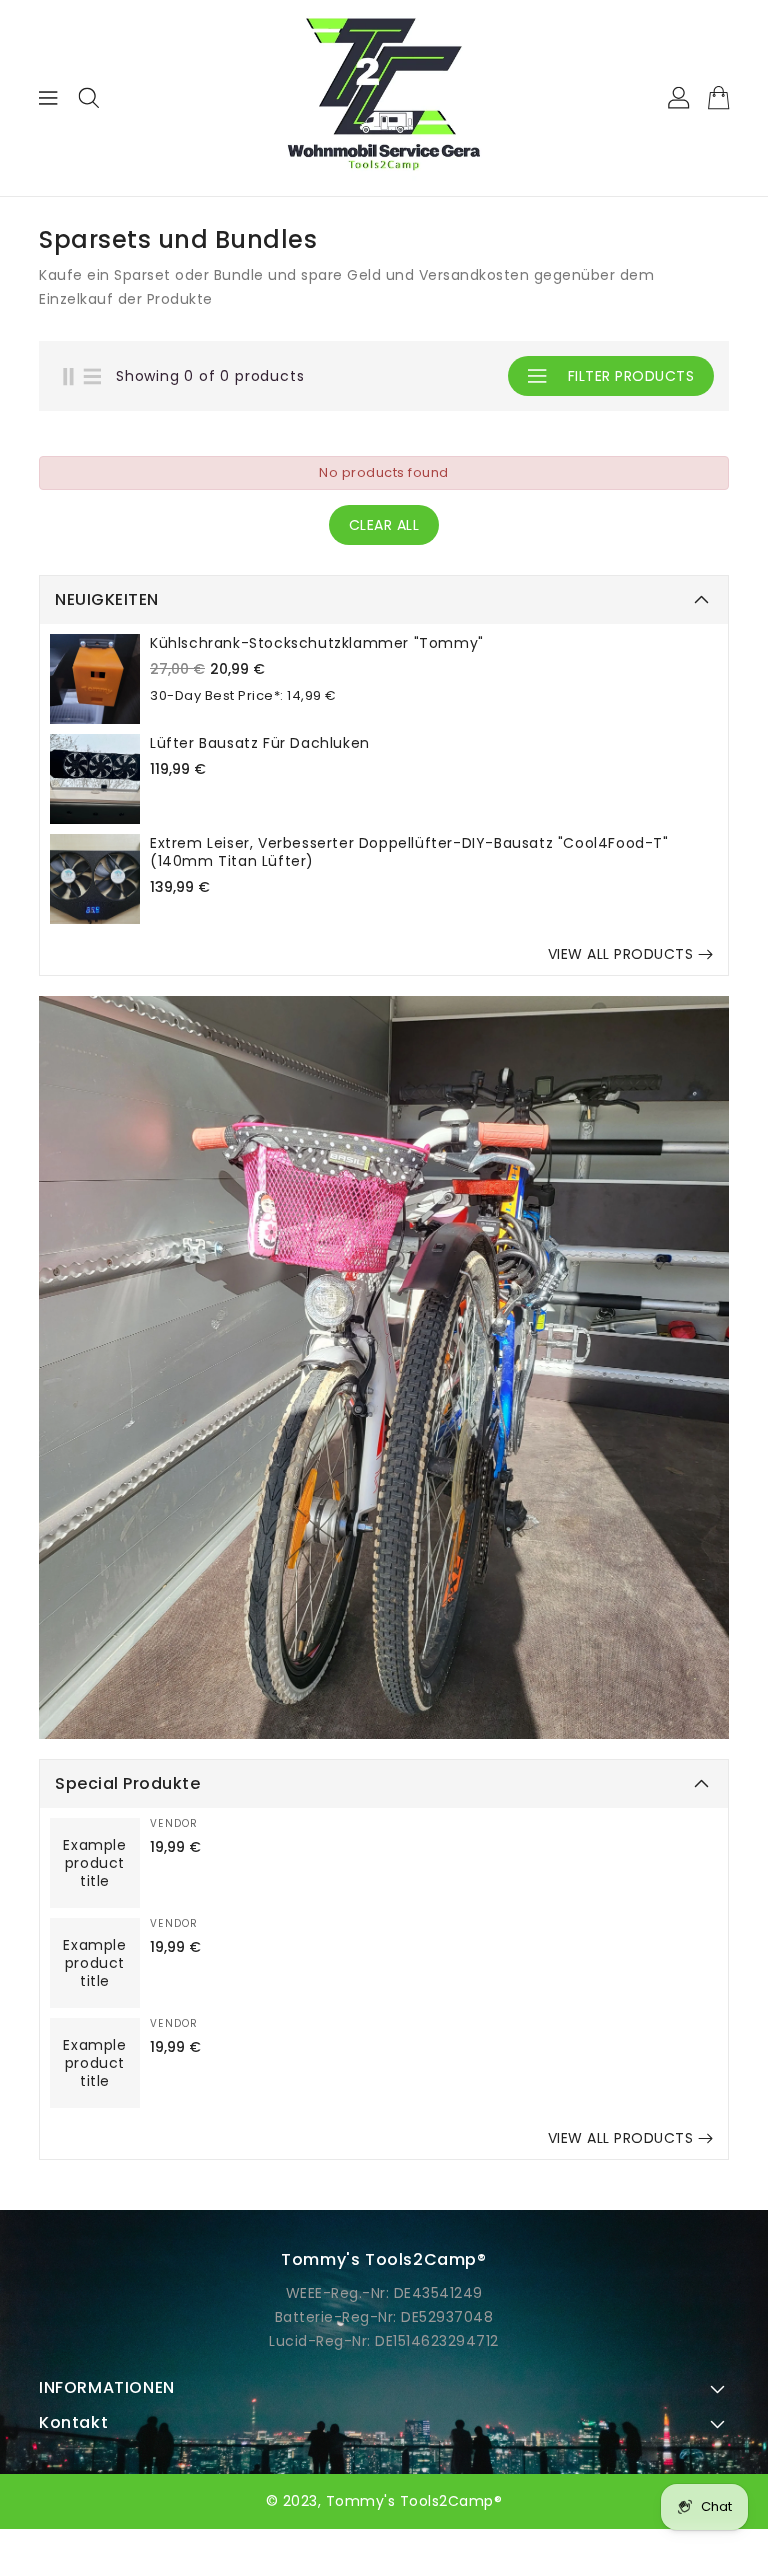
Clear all (384, 525)
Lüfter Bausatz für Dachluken (260, 743)
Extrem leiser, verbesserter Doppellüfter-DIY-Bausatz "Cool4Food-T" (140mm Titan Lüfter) (409, 852)
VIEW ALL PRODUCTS (621, 954)
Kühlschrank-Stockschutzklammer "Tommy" (317, 643)
